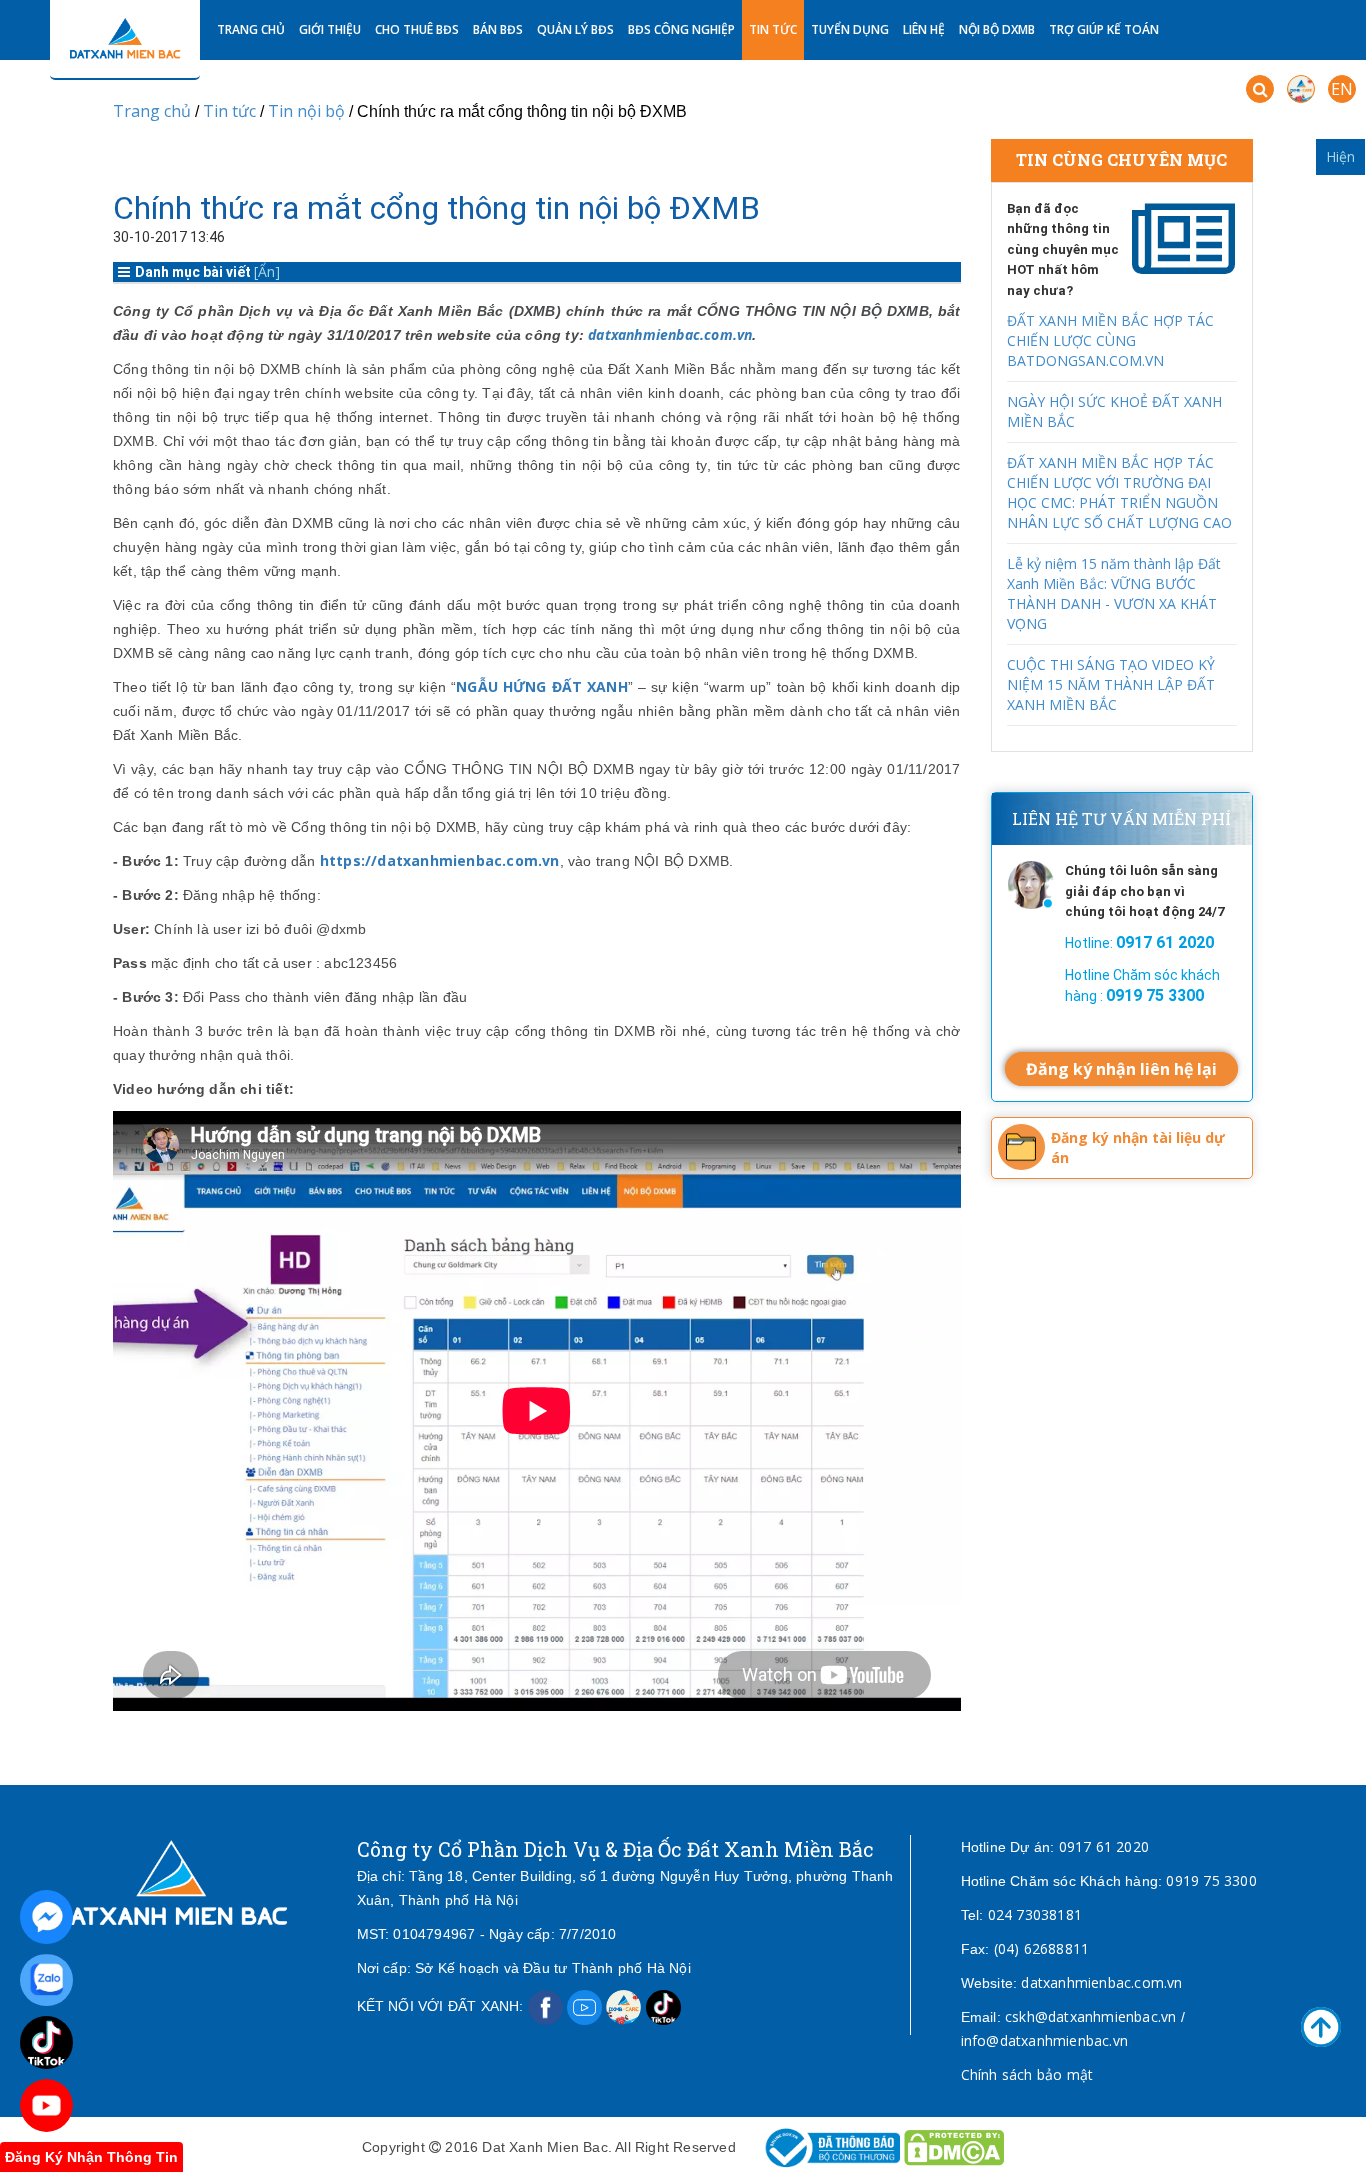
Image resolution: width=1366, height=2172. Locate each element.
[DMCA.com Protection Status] (954, 2146)
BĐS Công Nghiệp (681, 29)
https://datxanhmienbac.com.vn (440, 860)
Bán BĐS (498, 29)
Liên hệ (924, 29)
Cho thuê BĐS (417, 29)
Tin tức (773, 29)
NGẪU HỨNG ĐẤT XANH (542, 686)
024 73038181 (1035, 1914)
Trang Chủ (251, 29)
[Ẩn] (267, 271)
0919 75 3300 (1211, 1880)
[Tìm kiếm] (1260, 89)
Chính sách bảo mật (1027, 2074)
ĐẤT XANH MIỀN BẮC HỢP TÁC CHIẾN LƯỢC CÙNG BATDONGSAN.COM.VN (1110, 340)
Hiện (1340, 156)
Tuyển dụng (850, 29)
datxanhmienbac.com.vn (670, 334)
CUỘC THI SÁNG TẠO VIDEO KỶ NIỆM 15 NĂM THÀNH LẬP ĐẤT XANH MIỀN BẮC (1111, 684)
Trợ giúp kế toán (1104, 29)
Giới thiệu (330, 29)
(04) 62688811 (1042, 1948)
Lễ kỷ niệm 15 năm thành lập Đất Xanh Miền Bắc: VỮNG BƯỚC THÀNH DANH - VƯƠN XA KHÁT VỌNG (1114, 593)
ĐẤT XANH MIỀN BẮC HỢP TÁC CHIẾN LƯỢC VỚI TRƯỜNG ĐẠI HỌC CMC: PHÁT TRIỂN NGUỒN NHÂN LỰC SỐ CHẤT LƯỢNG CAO (1119, 492)
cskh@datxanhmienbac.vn (1090, 2016)
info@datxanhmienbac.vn (1044, 2040)
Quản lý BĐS (575, 29)
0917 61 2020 (1104, 1846)
